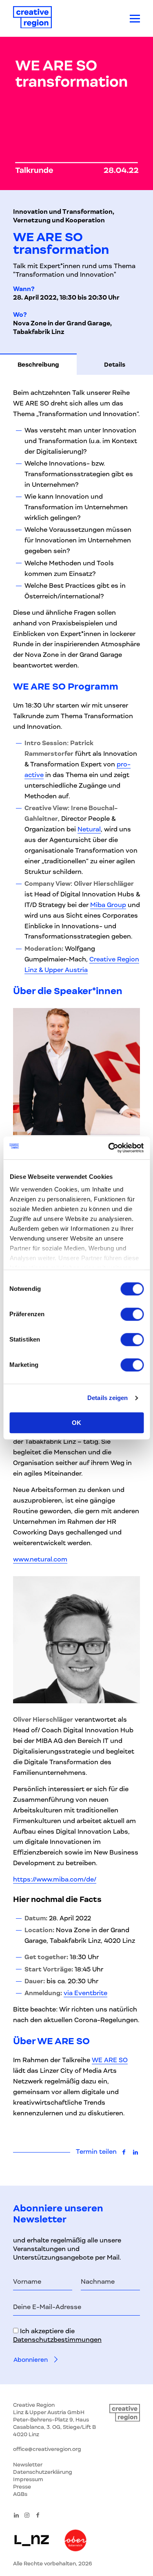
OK (76, 1423)
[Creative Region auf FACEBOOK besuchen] (38, 2515)
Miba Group (108, 905)
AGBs (20, 2494)
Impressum (28, 2479)
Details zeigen (108, 1398)
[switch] (132, 1314)
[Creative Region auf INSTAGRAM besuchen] (27, 2515)
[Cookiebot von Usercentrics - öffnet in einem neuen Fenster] (109, 1148)
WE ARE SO (110, 2060)
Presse (22, 2487)
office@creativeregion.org (47, 2449)
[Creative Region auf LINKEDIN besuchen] (16, 2515)
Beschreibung (38, 365)
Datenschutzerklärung (43, 2472)
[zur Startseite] (32, 19)
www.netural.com (40, 1559)
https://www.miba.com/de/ (55, 1879)
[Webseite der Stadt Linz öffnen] (32, 2541)
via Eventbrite (85, 1993)
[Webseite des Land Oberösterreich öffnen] (75, 2541)
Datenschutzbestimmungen (57, 2340)
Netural (89, 829)
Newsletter (28, 2465)
